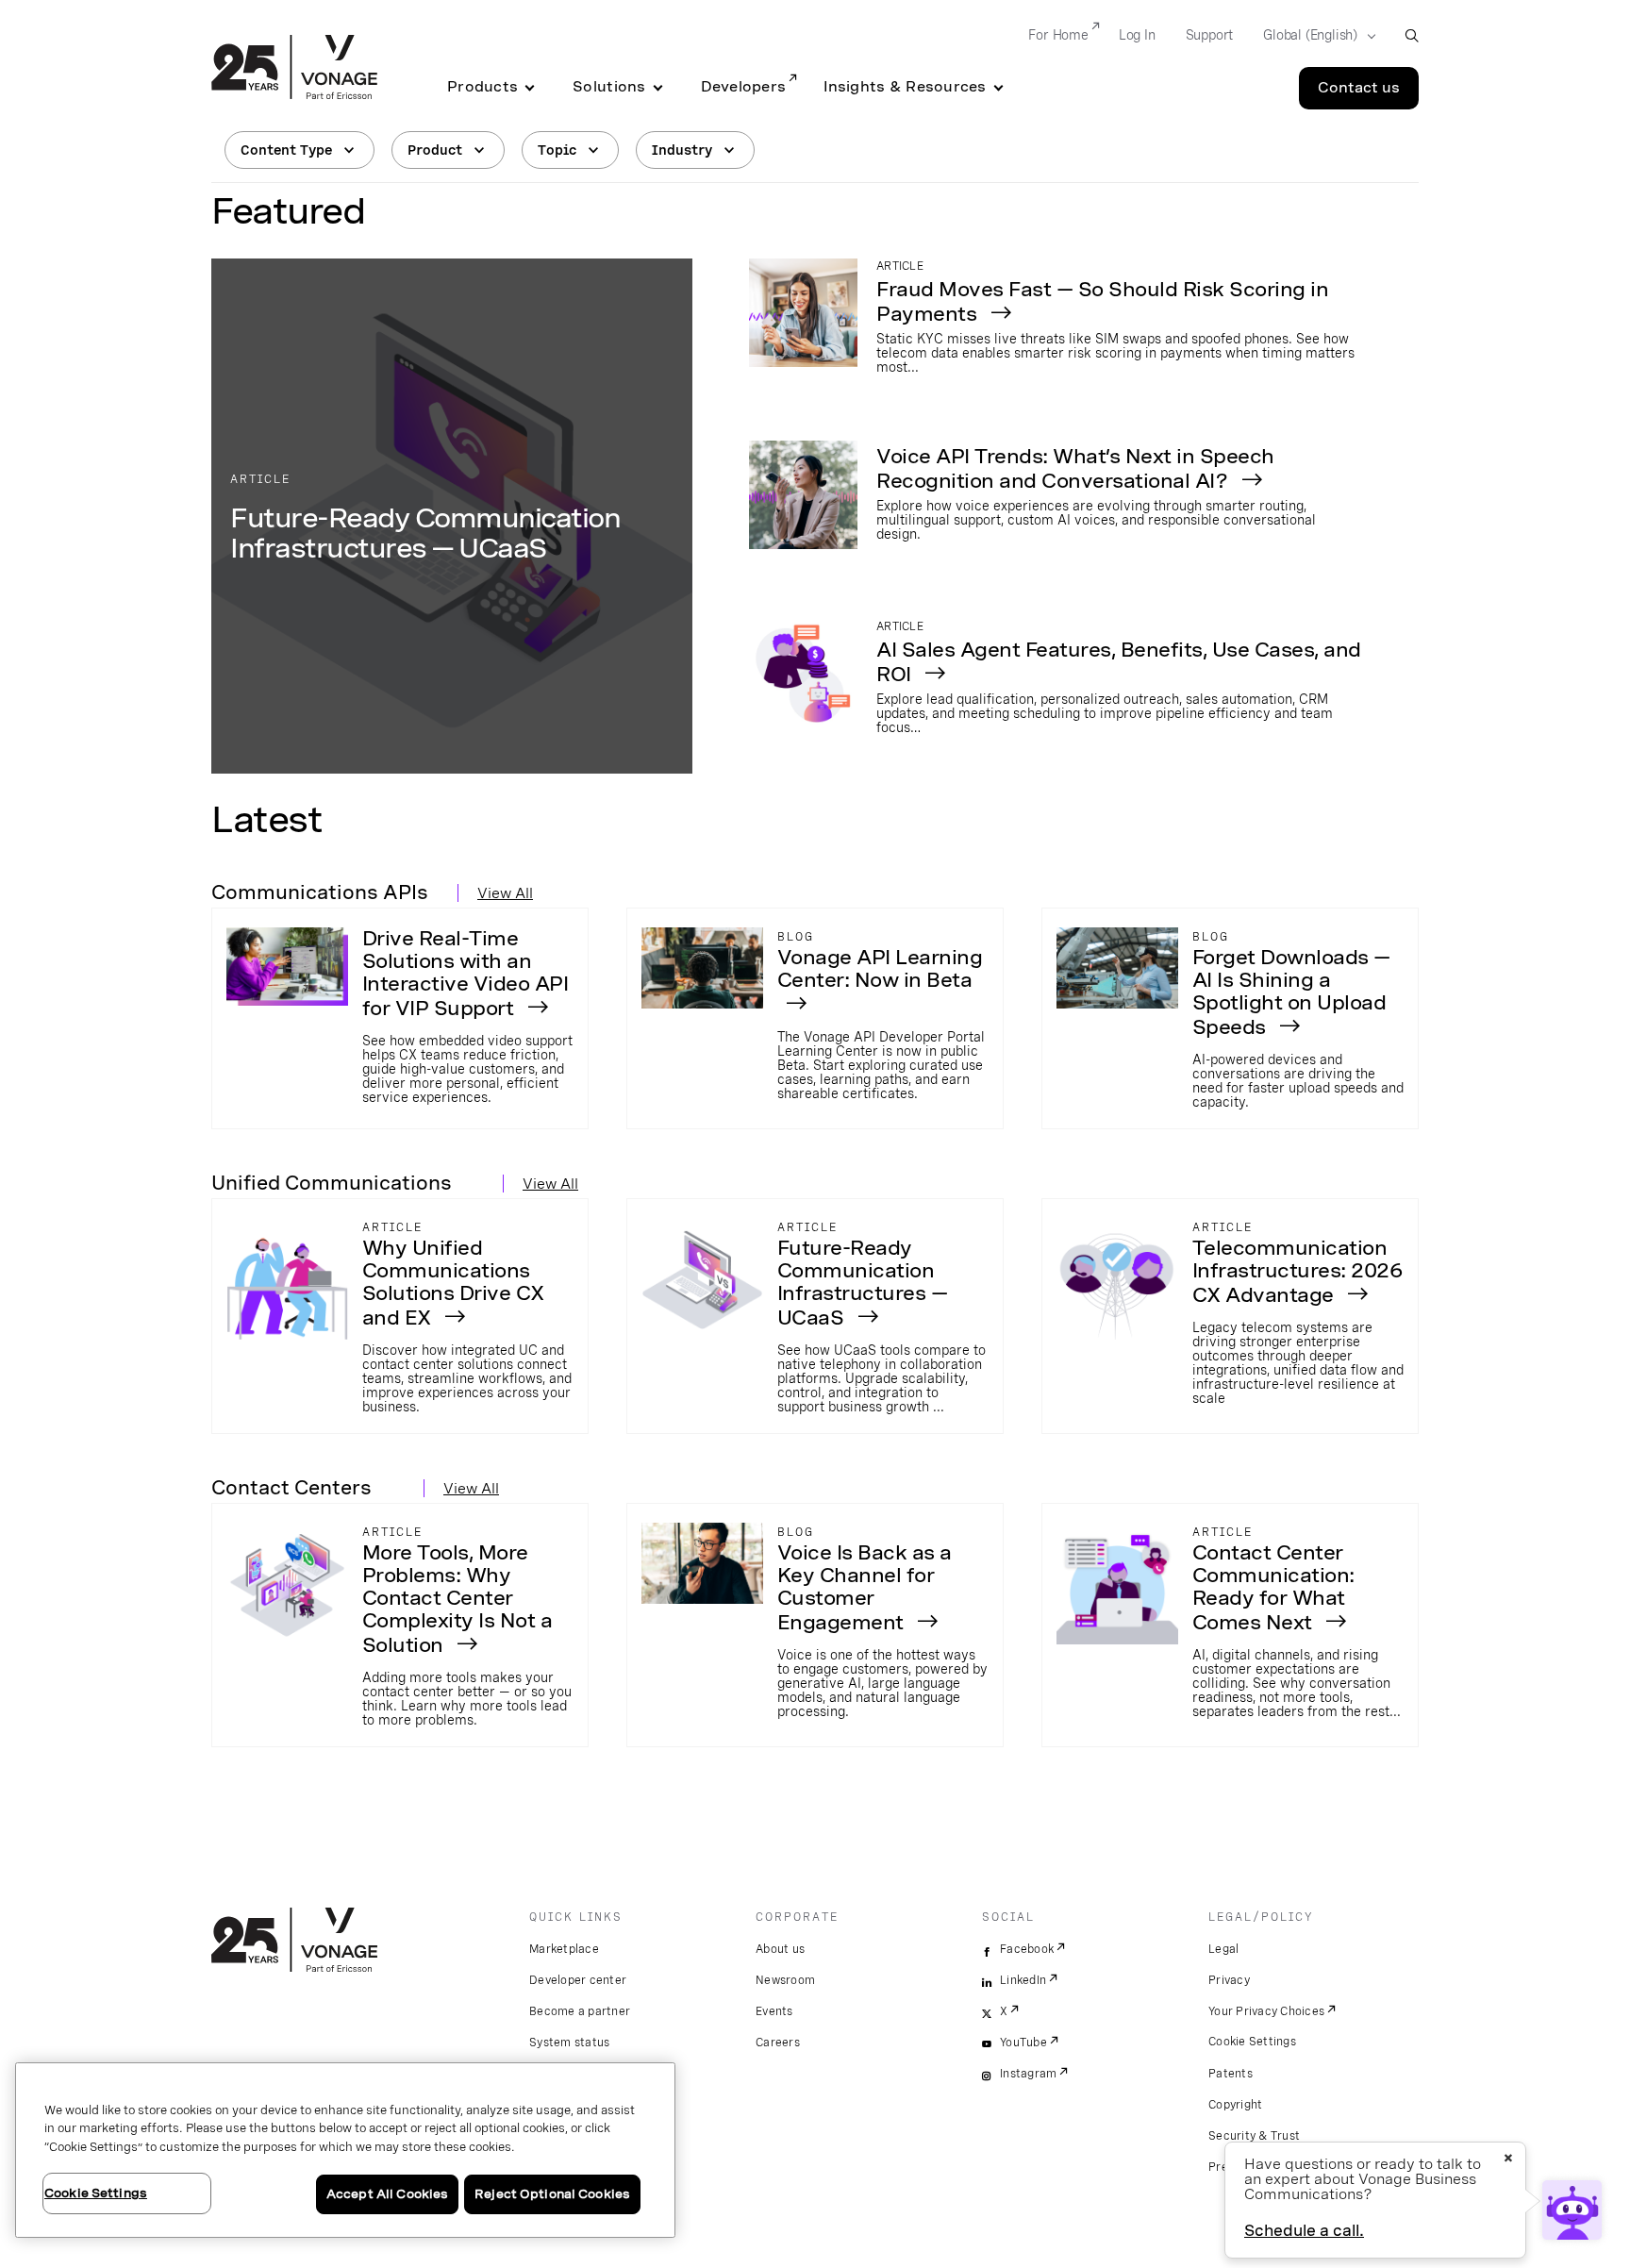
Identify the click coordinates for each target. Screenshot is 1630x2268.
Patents (1231, 2074)
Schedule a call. (1304, 2231)
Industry (682, 150)
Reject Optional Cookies (552, 2194)
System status (569, 2043)
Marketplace (564, 1949)
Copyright (1235, 2105)
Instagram (1028, 2074)
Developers (744, 87)
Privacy (1229, 1980)
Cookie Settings (1252, 2042)
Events (774, 2011)
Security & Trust (1254, 2136)
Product (435, 150)
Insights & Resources (905, 87)
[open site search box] (1412, 35)
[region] (345, 2150)
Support (1210, 35)
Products (482, 87)
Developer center (578, 1980)
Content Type (286, 150)
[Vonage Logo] (294, 69)
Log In (1137, 35)
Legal (1223, 1949)
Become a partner (580, 2011)
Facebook (1027, 1949)
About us (780, 1949)
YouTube (1023, 2043)
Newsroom (785, 1980)
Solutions (609, 87)
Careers (778, 2043)
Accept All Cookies (387, 2194)
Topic (557, 150)
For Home (1058, 35)
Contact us (1359, 88)
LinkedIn (1023, 1980)
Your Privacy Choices (1266, 2011)
